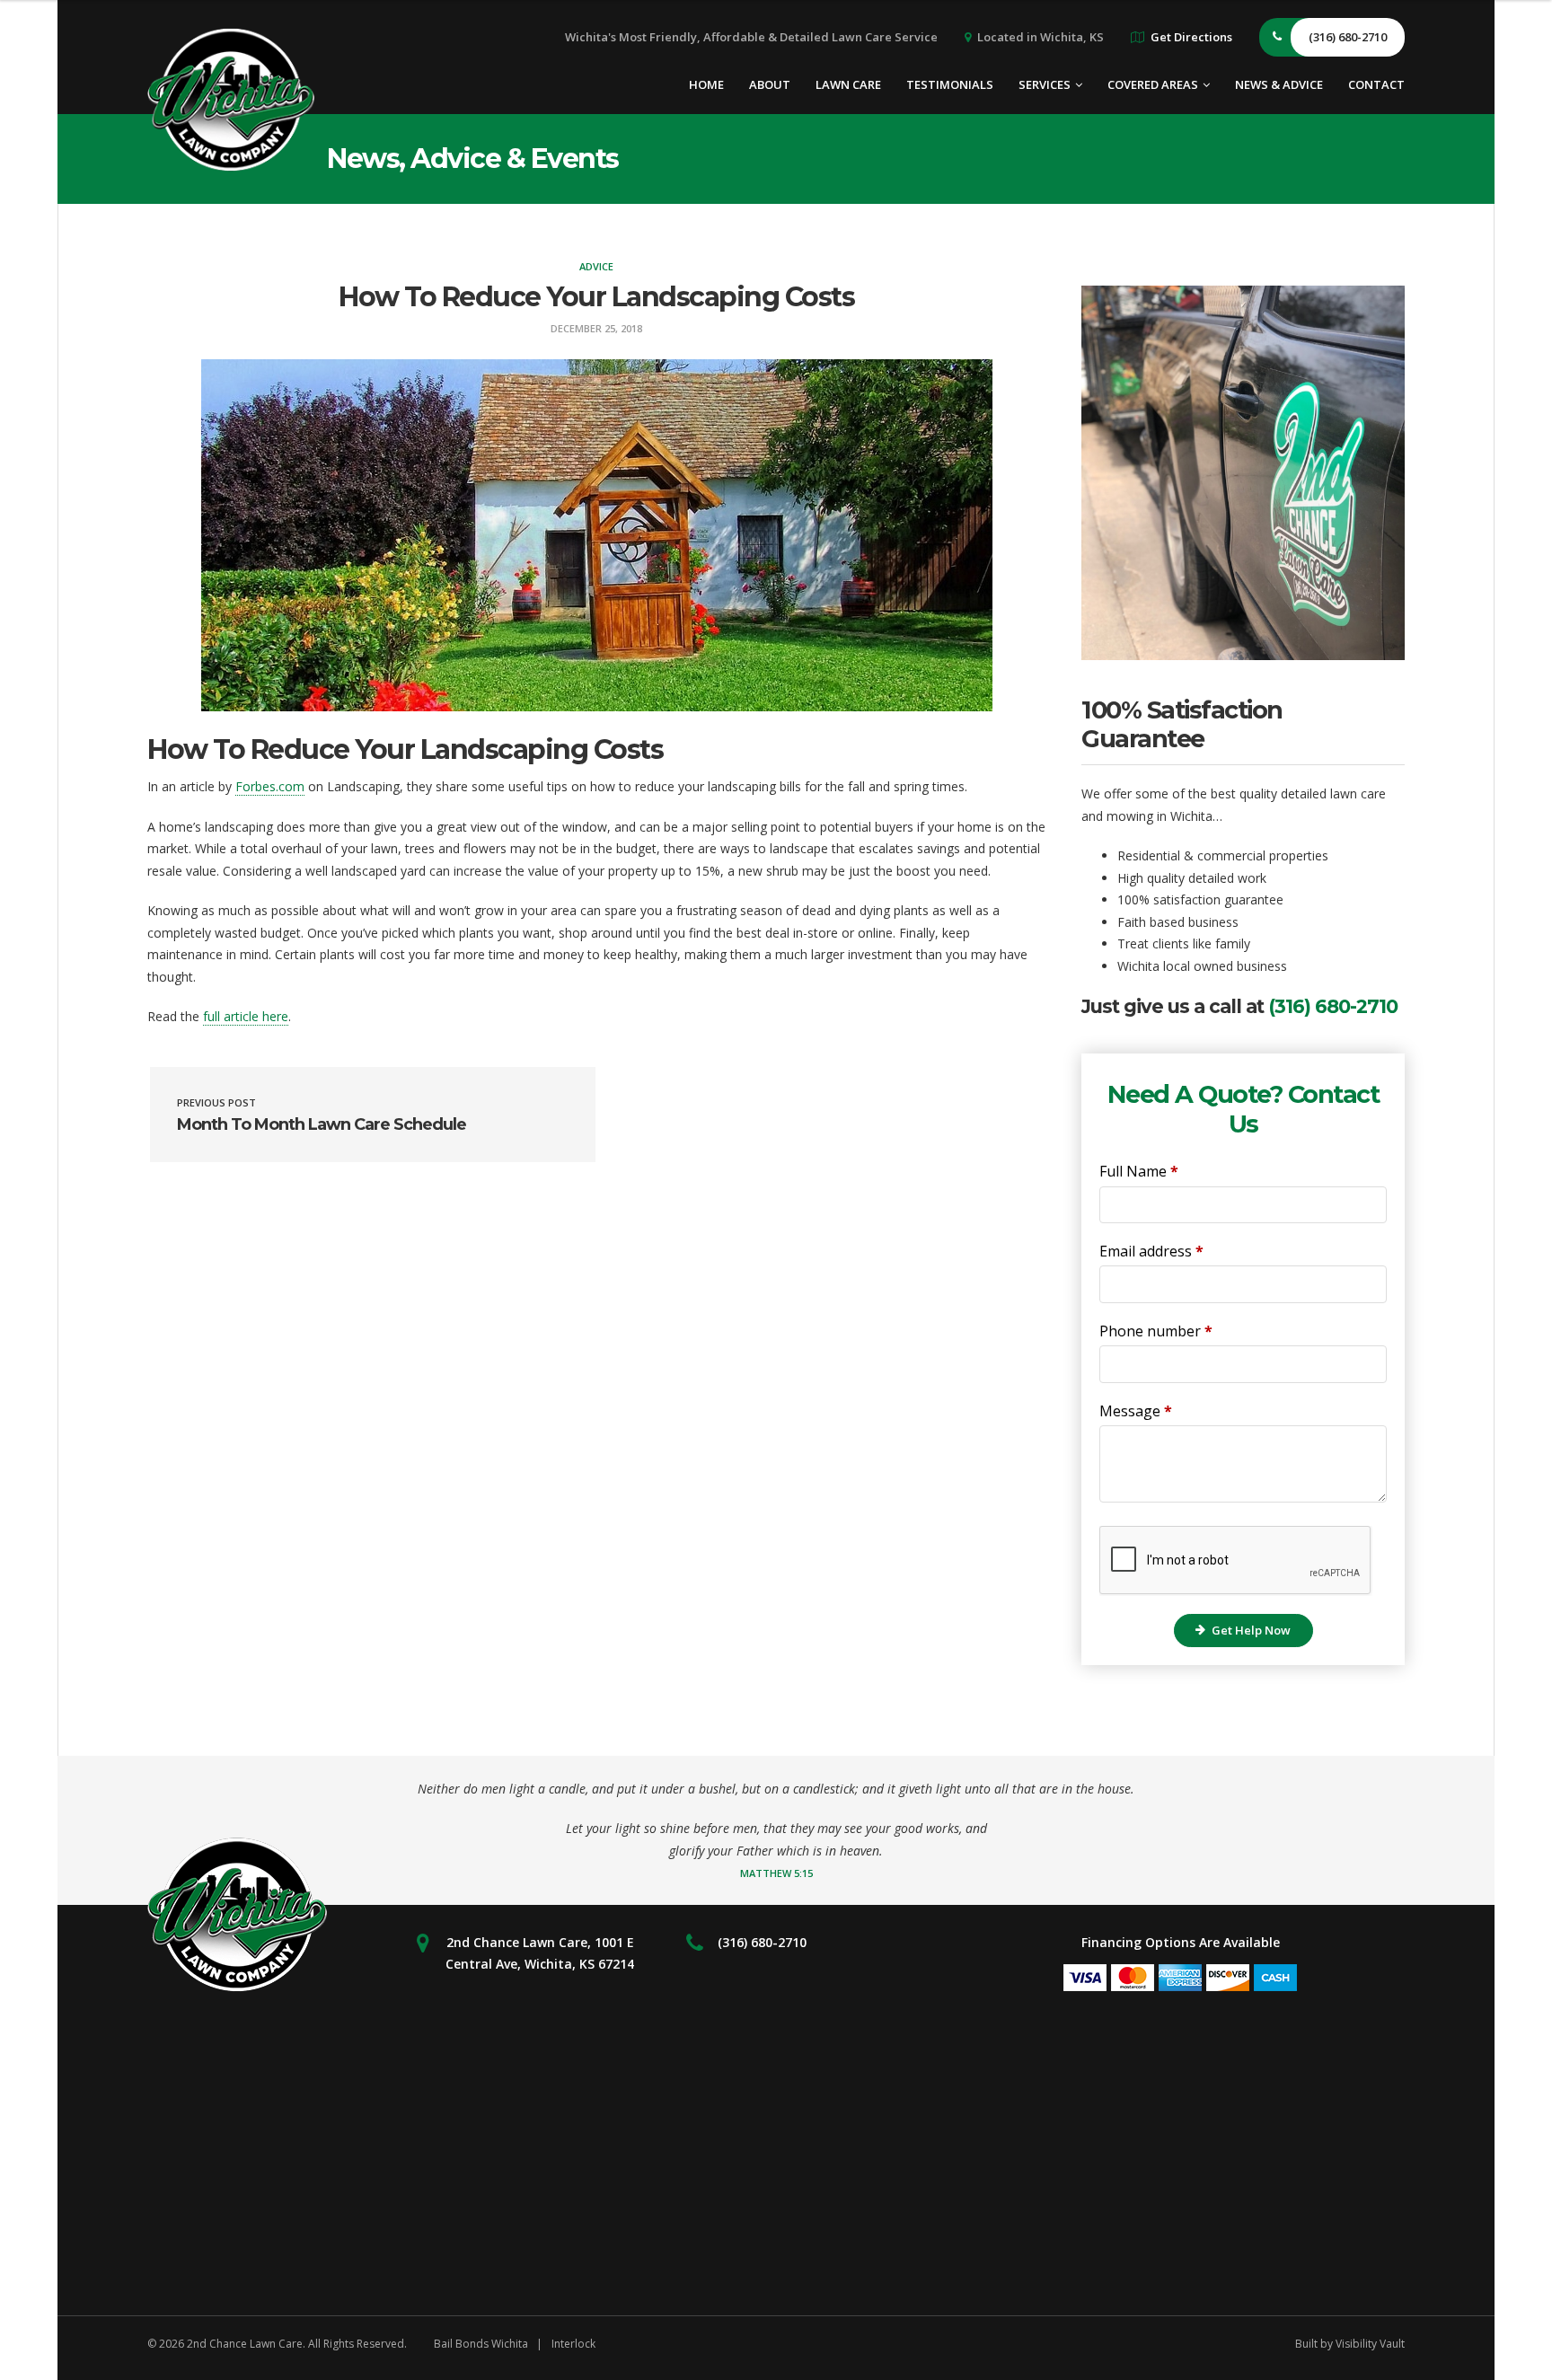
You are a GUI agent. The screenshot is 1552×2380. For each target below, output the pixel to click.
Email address (1151, 1251)
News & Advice (1279, 84)
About (770, 84)
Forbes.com (270, 786)
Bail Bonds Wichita (481, 2344)
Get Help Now (1251, 1630)
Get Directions (1191, 37)
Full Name (1139, 1171)
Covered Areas (1153, 84)
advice (596, 266)
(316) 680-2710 (1333, 1006)
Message (1136, 1411)
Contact (1376, 84)
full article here (246, 1016)
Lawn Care (848, 84)
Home (706, 84)
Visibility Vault (1370, 2344)
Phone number (1156, 1331)
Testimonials (950, 84)
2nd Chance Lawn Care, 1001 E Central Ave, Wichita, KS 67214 (540, 1953)
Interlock (573, 2344)
